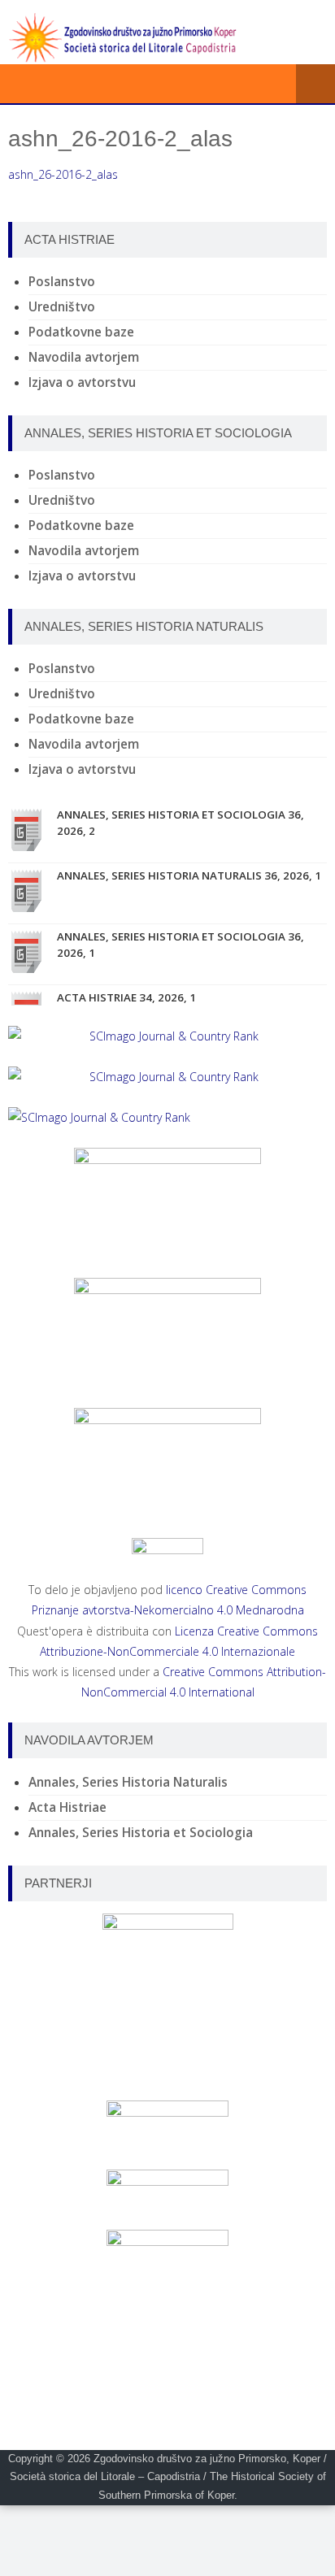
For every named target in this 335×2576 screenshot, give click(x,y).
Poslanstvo (62, 282)
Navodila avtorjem (84, 357)
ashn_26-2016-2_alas (63, 174)
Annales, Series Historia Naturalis (128, 1782)
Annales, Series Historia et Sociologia (141, 1833)
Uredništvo (62, 307)
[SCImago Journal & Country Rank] (167, 1036)
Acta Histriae (67, 1807)
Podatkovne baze (81, 332)
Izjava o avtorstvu (82, 382)
